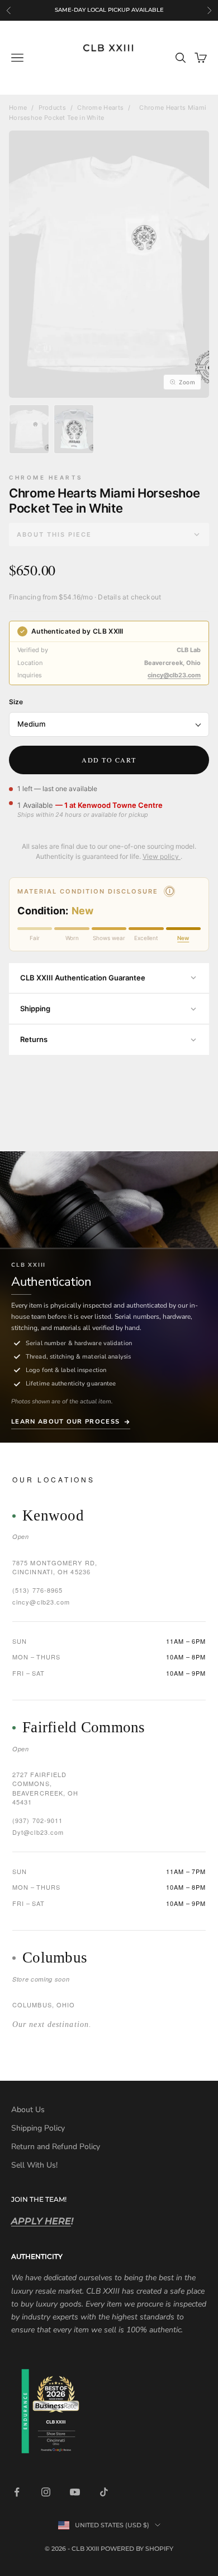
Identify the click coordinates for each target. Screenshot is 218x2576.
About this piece (54, 534)
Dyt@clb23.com (38, 1832)
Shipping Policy (38, 2128)
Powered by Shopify (137, 2549)
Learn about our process (65, 1422)
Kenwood (53, 1516)
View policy (162, 856)
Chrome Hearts (100, 108)
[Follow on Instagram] (46, 2492)
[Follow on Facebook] (17, 2492)
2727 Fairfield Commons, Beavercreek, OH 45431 (46, 1788)
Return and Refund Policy (56, 2147)
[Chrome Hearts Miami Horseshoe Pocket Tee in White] (29, 429)
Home (18, 108)
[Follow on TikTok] (104, 2492)
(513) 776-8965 (37, 1590)
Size (16, 702)
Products (52, 108)
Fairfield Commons (84, 1728)
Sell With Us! (34, 2165)
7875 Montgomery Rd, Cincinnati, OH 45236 (55, 1567)
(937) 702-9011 (37, 1820)
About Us (28, 2110)
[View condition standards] (169, 891)
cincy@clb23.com (174, 675)
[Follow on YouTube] (75, 2492)
